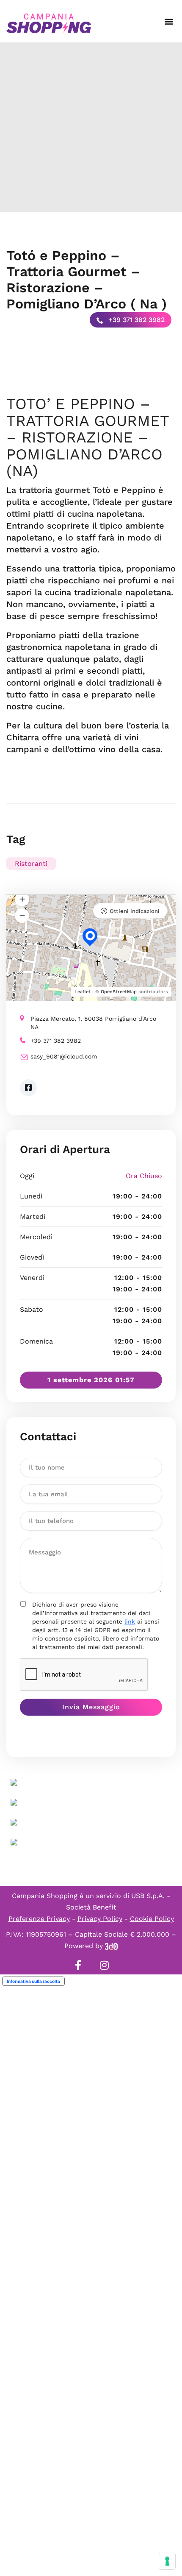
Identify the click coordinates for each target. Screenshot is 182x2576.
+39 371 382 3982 (135, 320)
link (130, 1621)
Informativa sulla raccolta (33, 1981)
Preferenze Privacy (39, 1919)
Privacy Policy (100, 1919)
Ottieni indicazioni (135, 911)
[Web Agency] (111, 1946)
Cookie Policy (152, 1919)
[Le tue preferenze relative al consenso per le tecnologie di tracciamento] (167, 2561)
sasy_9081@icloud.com (64, 1056)
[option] (91, 127)
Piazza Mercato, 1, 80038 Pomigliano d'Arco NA (93, 1023)
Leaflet (83, 992)
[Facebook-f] (78, 1965)
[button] (169, 21)
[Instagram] (104, 1965)
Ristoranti (31, 864)
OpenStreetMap (119, 992)
